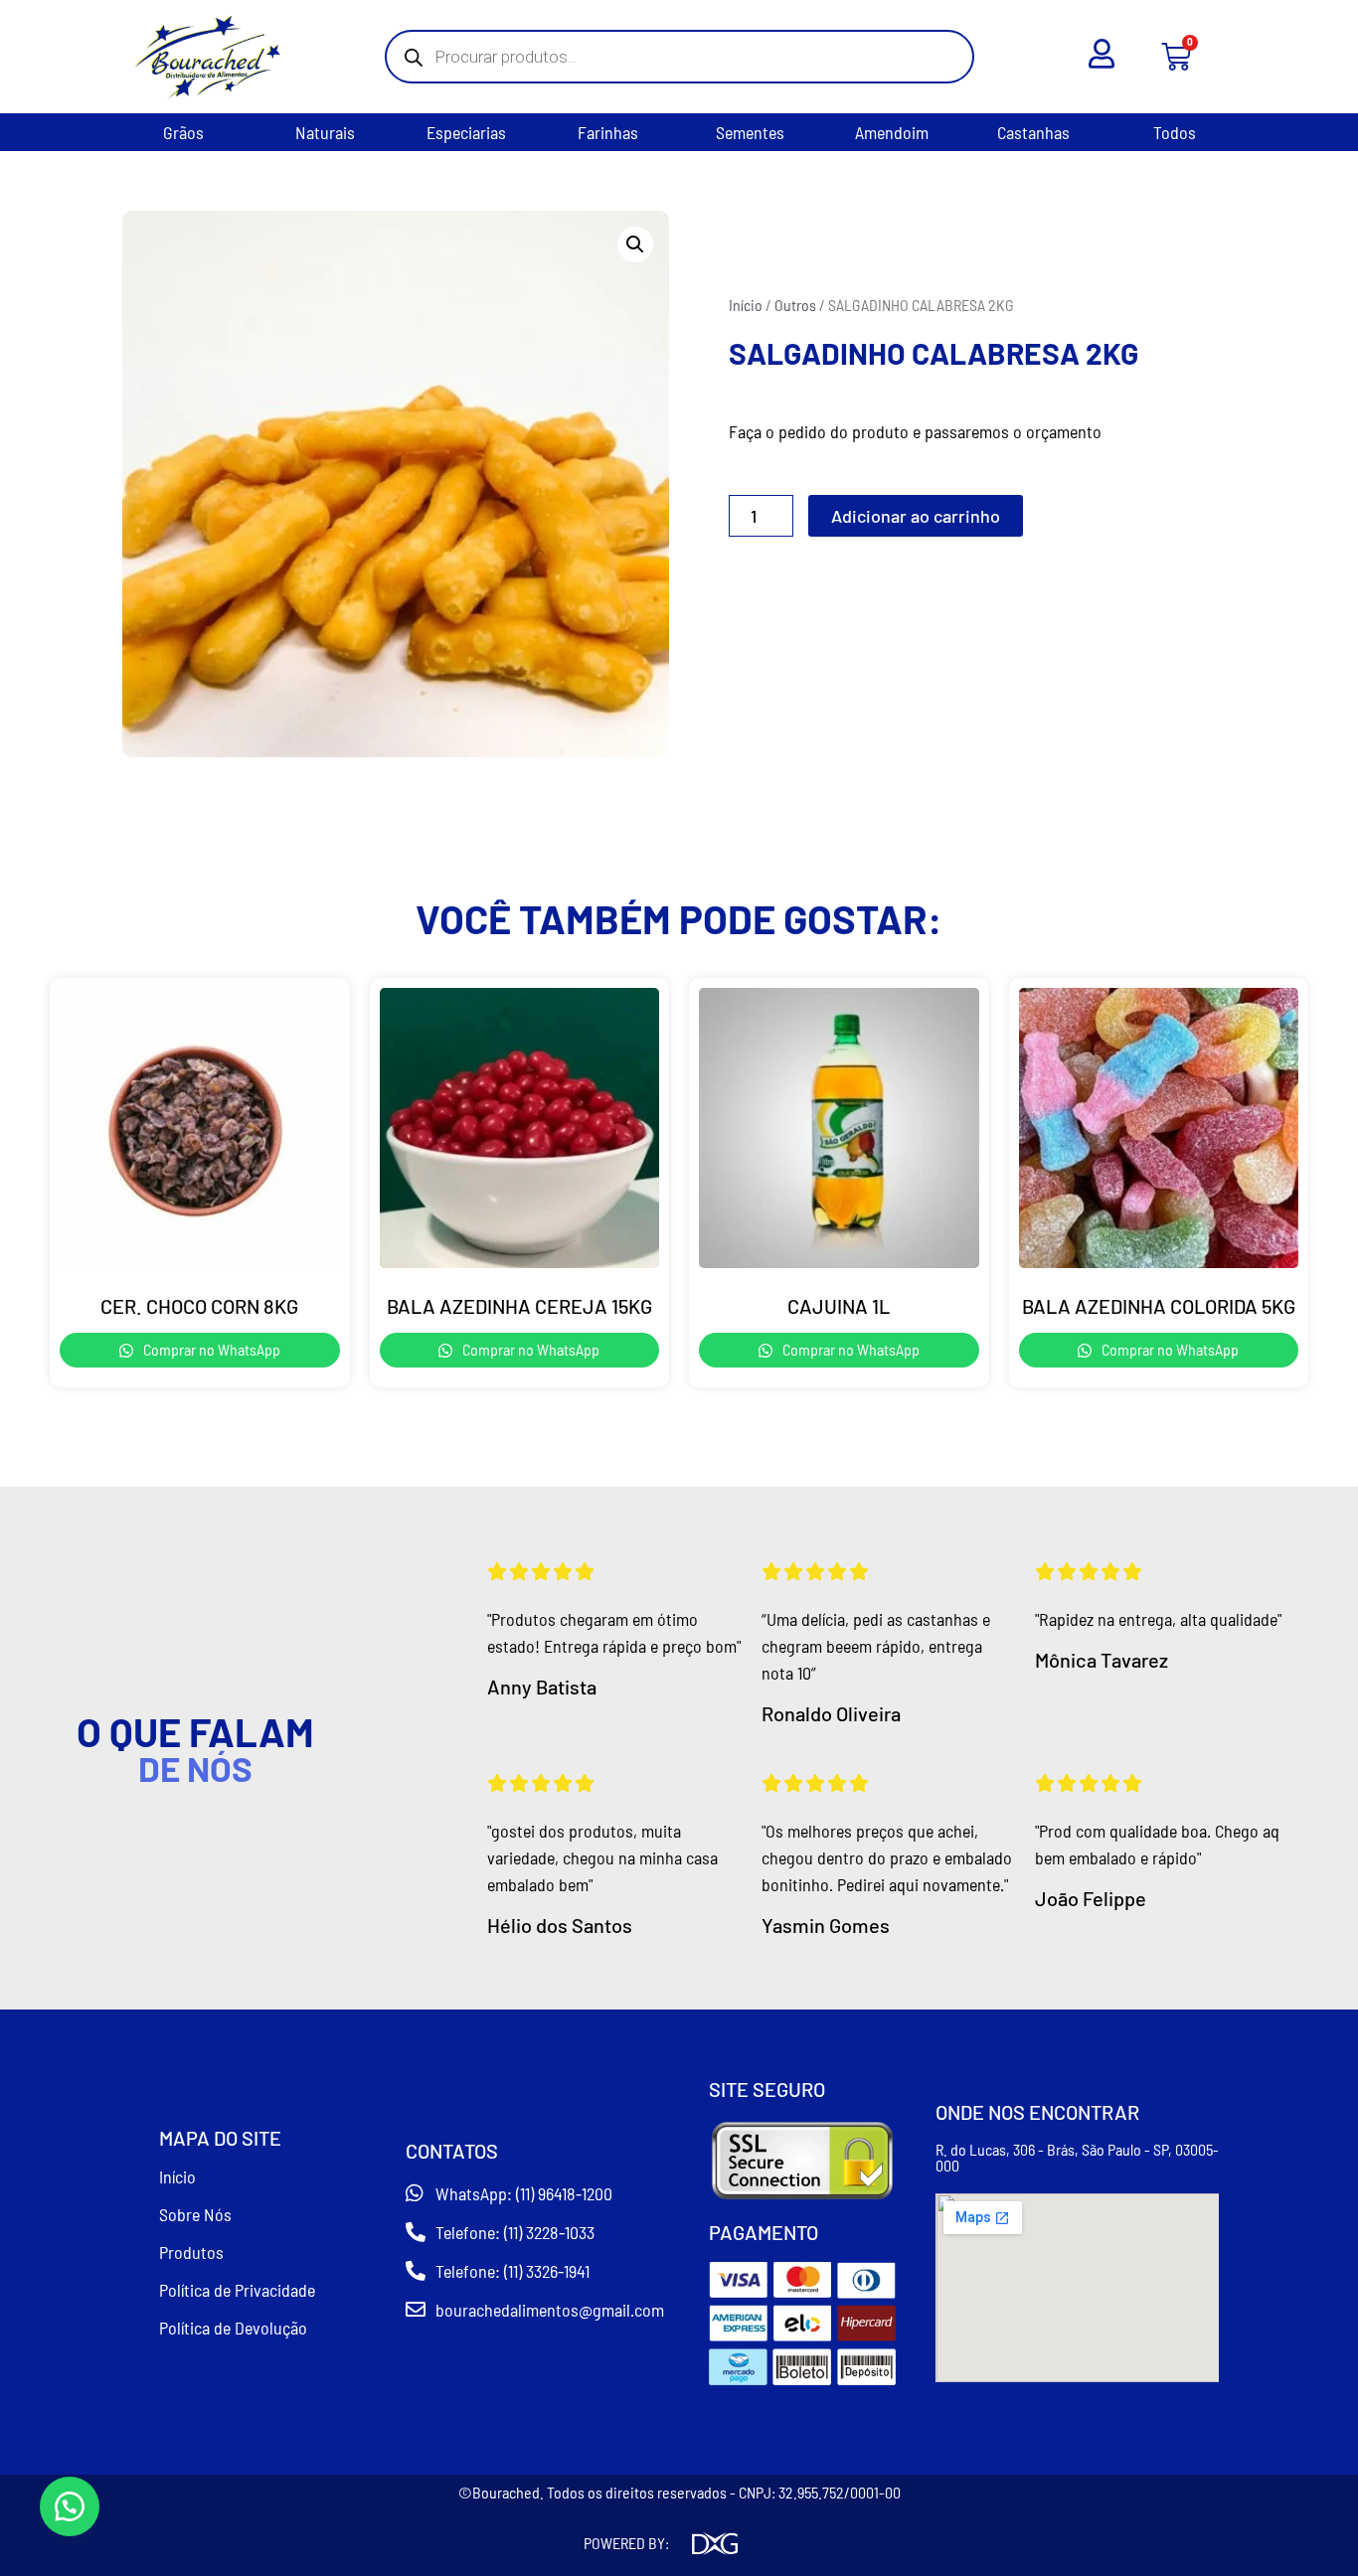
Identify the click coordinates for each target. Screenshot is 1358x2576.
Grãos (183, 132)
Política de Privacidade (237, 2290)
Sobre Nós (195, 2214)
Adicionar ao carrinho (916, 516)
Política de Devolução (233, 2328)
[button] (635, 244)
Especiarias (466, 132)
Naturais (325, 132)
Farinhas (608, 132)
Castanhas (1033, 132)
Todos (1175, 132)
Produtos (191, 2252)
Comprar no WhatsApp (210, 1349)
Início (746, 305)
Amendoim (892, 132)
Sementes (750, 132)
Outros (795, 305)
